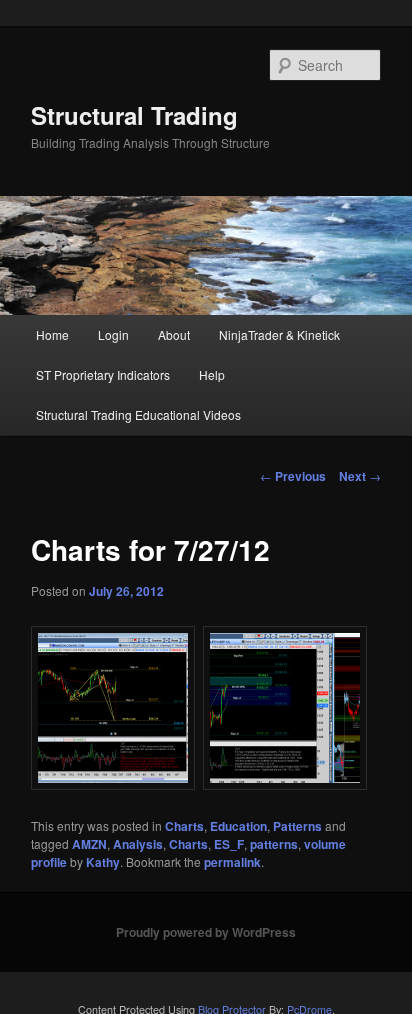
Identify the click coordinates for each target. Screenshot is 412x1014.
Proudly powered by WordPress (206, 932)
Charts (184, 826)
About (174, 334)
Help (212, 374)
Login (113, 334)
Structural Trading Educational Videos (138, 414)
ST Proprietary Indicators (103, 374)
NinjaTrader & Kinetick (279, 334)
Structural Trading (134, 115)
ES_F (229, 844)
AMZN (89, 844)
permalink (232, 862)
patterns (274, 844)
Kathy (103, 862)
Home (52, 334)
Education (238, 826)
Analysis (138, 844)
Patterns (297, 826)
